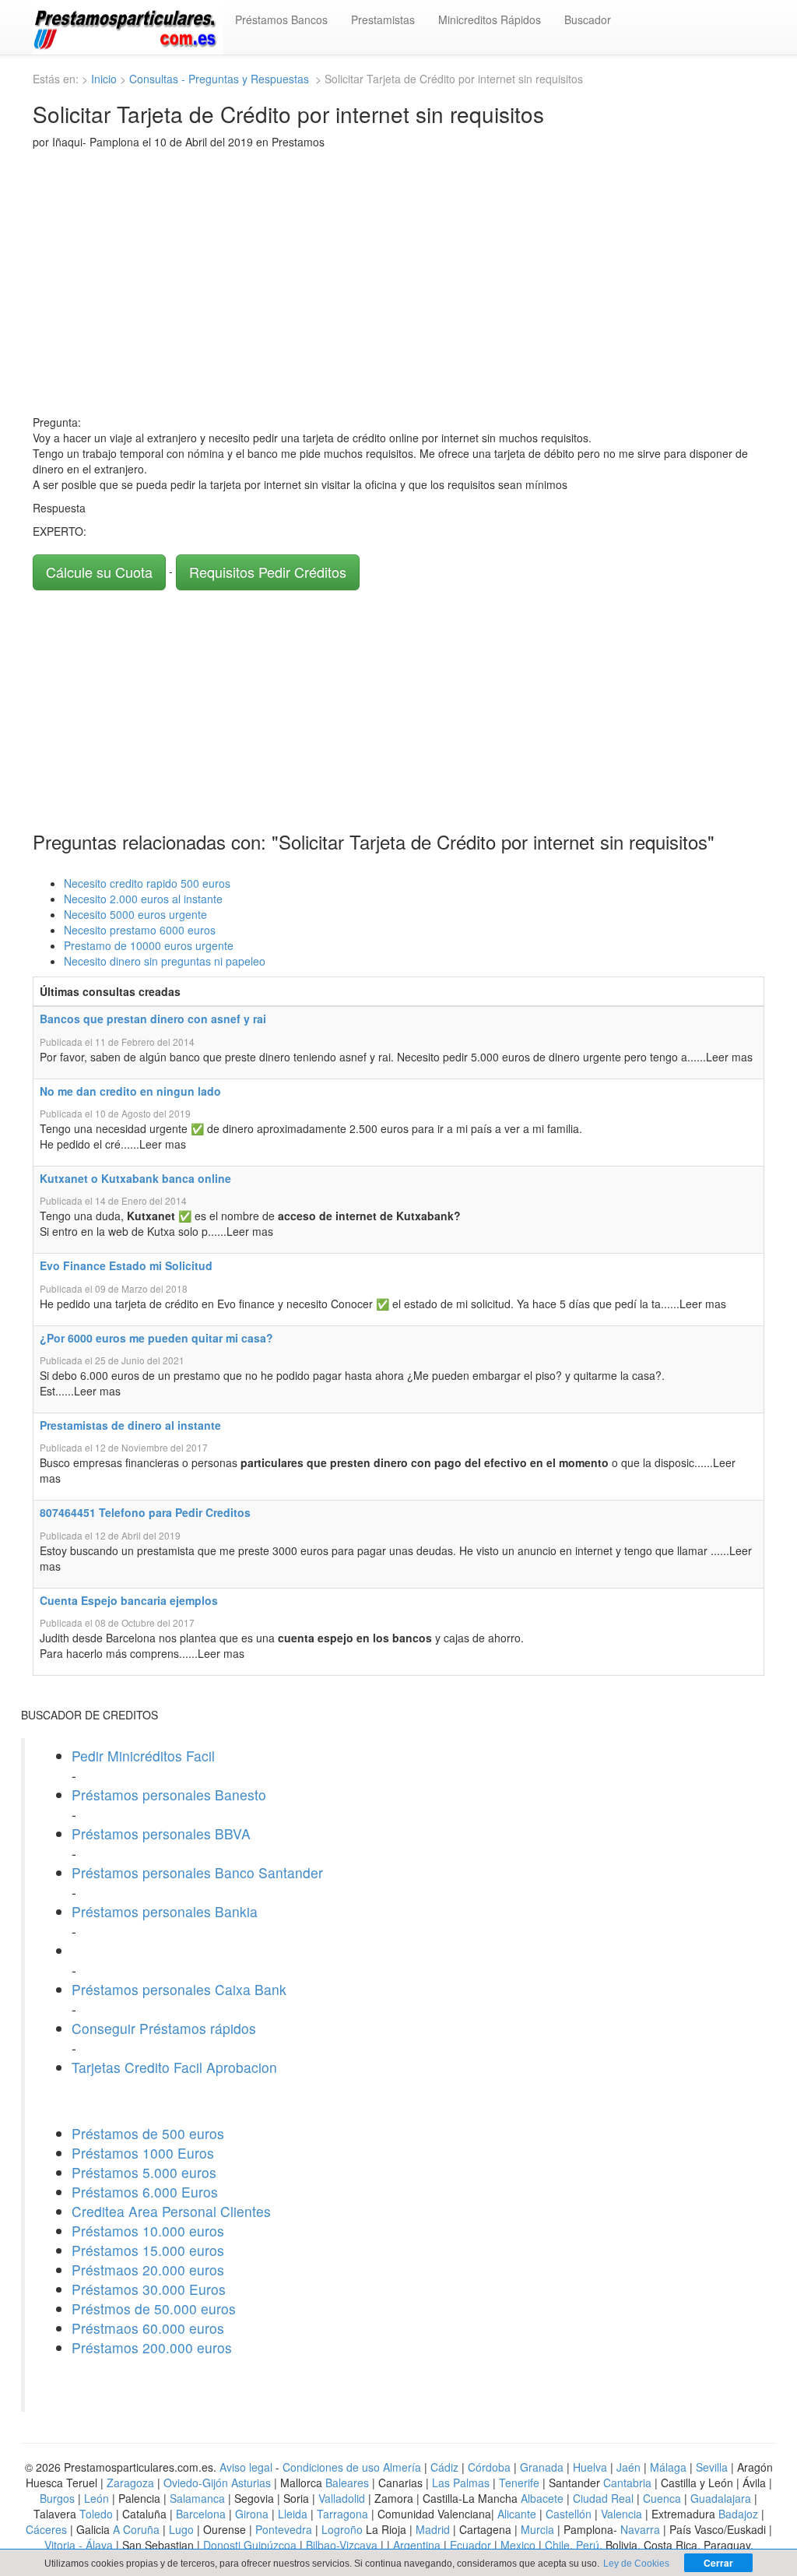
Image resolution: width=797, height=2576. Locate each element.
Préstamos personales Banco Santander (197, 1872)
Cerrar (718, 2563)
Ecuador (470, 2545)
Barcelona (201, 2514)
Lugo (181, 2529)
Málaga (668, 2467)
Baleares (347, 2483)
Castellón (569, 2514)
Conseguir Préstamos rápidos (164, 2028)
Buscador (588, 19)
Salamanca (197, 2498)
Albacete (542, 2498)
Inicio (104, 79)
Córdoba (489, 2467)
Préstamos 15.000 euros (148, 2250)
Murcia (537, 2529)
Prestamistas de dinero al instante (130, 1425)
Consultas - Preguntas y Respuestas (221, 79)
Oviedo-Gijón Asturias (217, 2483)
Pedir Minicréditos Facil (143, 1756)
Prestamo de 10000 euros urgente (149, 945)
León (97, 2498)
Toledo (96, 2514)
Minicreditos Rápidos (490, 19)
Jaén (628, 2467)
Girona (252, 2514)
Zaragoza (130, 2483)
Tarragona (342, 2514)
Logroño (342, 2529)
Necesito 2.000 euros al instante (143, 899)
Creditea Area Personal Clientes (171, 2211)
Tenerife (519, 2483)
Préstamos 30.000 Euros (149, 2289)
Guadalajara (721, 2498)
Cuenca (662, 2498)
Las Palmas (461, 2483)
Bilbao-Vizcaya (342, 2545)
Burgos (57, 2498)
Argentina (417, 2545)
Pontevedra (284, 2529)
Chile (557, 2545)
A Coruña (136, 2529)
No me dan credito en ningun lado (130, 1091)
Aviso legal (246, 2467)
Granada (542, 2467)
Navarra (640, 2529)
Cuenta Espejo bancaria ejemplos (129, 1600)
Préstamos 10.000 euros (148, 2231)
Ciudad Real (603, 2498)
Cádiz (444, 2467)
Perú (588, 2545)
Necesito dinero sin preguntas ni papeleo (165, 961)
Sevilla (712, 2467)
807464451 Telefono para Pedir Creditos (145, 1512)
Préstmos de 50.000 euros (154, 2309)
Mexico (518, 2545)
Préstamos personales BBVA (161, 1833)
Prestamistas (383, 19)
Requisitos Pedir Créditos (268, 572)
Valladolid (342, 2498)
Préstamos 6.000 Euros (145, 2192)
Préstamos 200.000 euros (152, 2347)
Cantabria (627, 2483)
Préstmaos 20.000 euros (148, 2270)
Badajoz (738, 2514)
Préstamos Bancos (281, 19)
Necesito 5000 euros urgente (135, 914)
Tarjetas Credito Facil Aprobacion (174, 2067)
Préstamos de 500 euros (148, 2133)
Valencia (621, 2514)
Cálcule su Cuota (99, 572)
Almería (402, 2467)
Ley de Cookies (636, 2564)
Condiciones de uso (331, 2467)
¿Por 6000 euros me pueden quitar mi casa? (156, 1338)
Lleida (294, 2514)
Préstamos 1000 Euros (143, 2153)
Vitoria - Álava (79, 2545)
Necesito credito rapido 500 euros (147, 883)
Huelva (590, 2467)
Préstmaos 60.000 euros (148, 2328)
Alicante (517, 2514)
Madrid (433, 2529)
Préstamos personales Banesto (169, 1795)
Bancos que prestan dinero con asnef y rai (153, 1019)
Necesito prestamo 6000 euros (140, 930)
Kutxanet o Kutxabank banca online (135, 1178)
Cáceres (48, 2529)
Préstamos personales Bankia (165, 1911)
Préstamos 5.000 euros (144, 2172)
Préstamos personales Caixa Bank (179, 1989)
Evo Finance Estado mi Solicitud (126, 1265)
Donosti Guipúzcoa (250, 2545)
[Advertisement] (398, 282)
